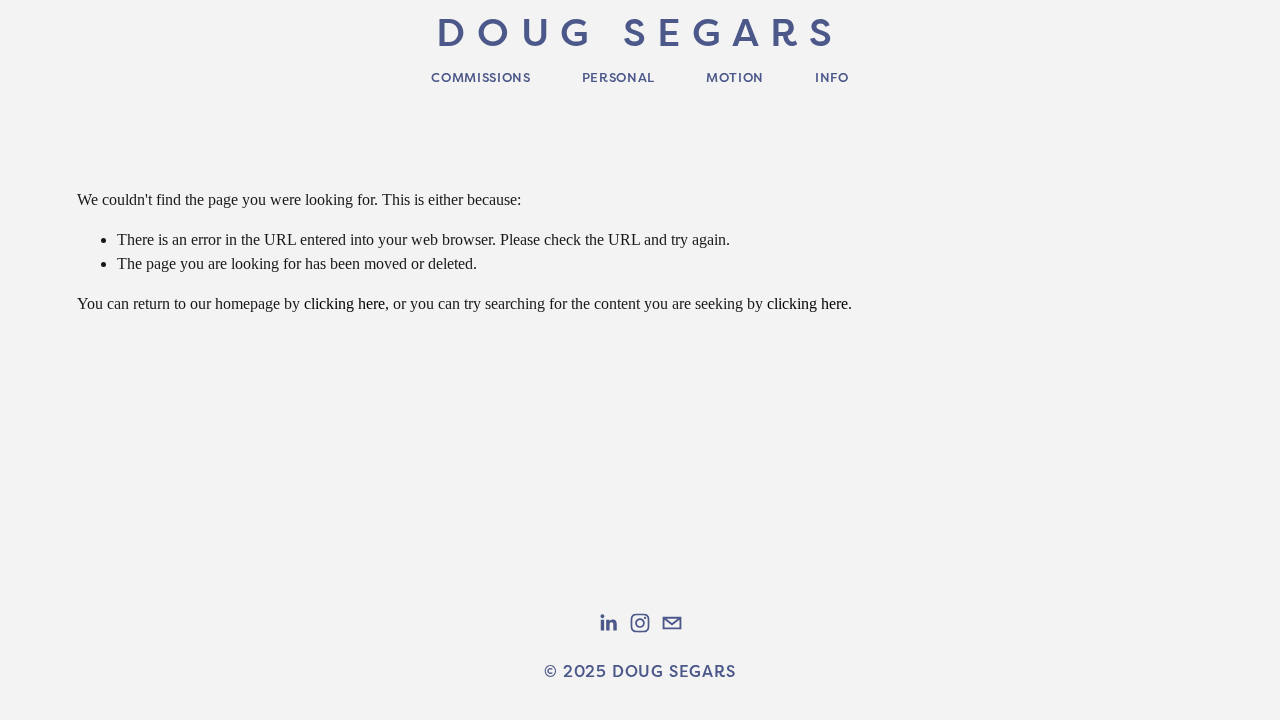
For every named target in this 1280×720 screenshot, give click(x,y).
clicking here (344, 303)
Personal (618, 77)
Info (832, 77)
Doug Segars (640, 31)
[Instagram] (640, 623)
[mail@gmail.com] (672, 623)
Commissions (480, 77)
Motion (735, 77)
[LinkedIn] (608, 623)
